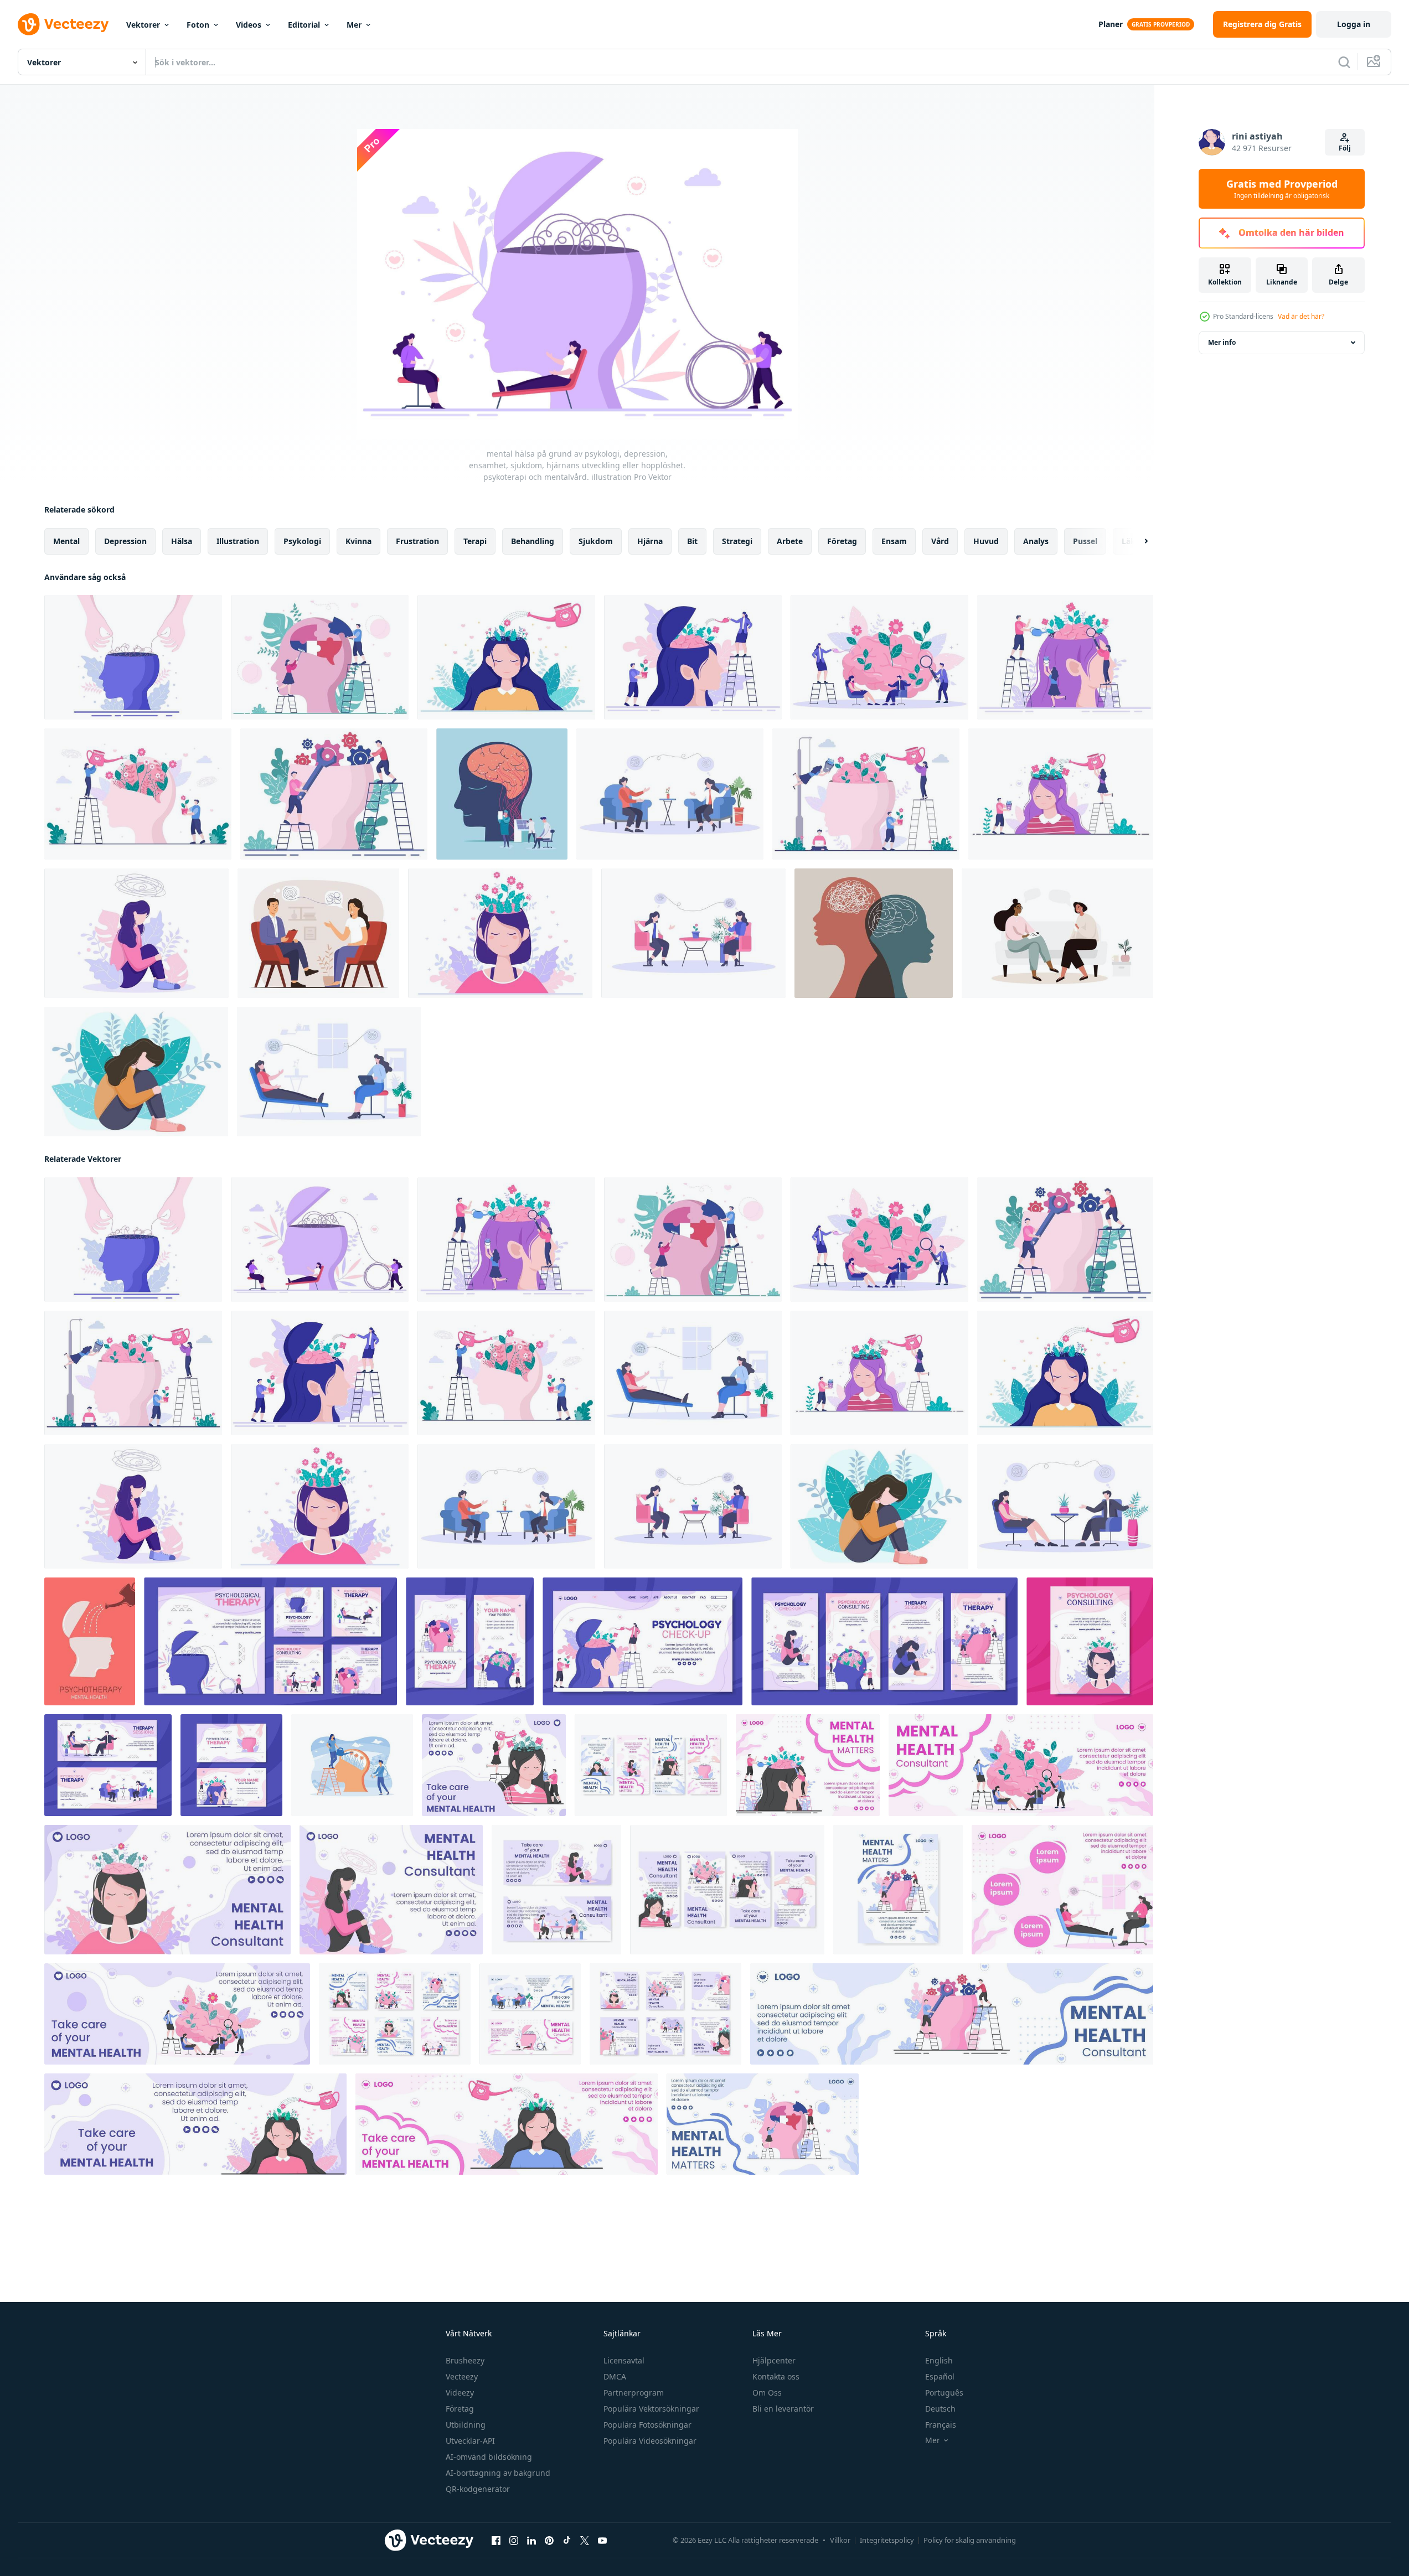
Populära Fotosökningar (647, 2425)
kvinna (358, 541)
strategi (737, 541)
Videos (249, 25)
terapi (475, 541)
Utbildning (466, 2425)
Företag (460, 2409)
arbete (790, 541)
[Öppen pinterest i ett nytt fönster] (549, 2541)
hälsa (182, 541)
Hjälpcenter (774, 2360)
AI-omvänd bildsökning (489, 2457)
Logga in (1354, 24)
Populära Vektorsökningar (651, 2409)
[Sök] (1344, 62)
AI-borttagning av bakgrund (498, 2473)
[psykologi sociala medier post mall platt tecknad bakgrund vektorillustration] (270, 1641)
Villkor (840, 2540)
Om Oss (767, 2393)
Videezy (460, 2393)
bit (692, 541)
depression (125, 541)
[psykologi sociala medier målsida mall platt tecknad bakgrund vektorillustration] (642, 1641)
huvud (986, 541)
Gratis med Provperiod (1282, 189)
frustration (417, 541)
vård (940, 541)
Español (940, 2376)
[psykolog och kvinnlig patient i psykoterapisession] (318, 933)
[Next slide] (1137, 541)
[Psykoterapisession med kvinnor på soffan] (1057, 933)
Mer (354, 25)
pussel (1085, 541)
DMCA (615, 2376)
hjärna (650, 541)
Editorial (304, 25)
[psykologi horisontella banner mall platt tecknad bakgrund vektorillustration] (108, 1765)
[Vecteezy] (63, 24)
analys (1036, 541)
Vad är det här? (1301, 316)
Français (941, 2425)
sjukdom (596, 541)
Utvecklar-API (470, 2441)
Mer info (1222, 342)
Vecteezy (462, 2376)
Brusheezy (465, 2360)
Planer (1111, 24)
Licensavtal (624, 2360)
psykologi (302, 541)
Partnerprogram (634, 2393)
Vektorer (143, 25)
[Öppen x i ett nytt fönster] (585, 2541)
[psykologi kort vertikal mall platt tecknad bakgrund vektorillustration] (470, 1641)
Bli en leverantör (783, 2409)
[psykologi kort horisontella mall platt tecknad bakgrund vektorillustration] (231, 1765)
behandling (533, 541)
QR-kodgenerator (478, 2489)
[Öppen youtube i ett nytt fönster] (602, 2541)
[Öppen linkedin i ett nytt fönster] (531, 2541)
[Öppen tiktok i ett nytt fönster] (567, 2541)
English (939, 2360)
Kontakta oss (776, 2376)
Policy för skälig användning (970, 2540)
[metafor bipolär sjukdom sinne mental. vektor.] (874, 933)
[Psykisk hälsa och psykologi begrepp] (502, 794)
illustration (238, 541)
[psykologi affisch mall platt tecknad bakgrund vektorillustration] (1090, 1641)
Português (944, 2393)
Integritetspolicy (887, 2540)
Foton (198, 25)
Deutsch (940, 2409)
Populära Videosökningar (650, 2441)
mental (66, 541)
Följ (1345, 148)
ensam (894, 541)
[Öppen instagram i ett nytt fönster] (514, 2541)
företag (842, 541)
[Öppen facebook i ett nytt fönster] (496, 2541)
